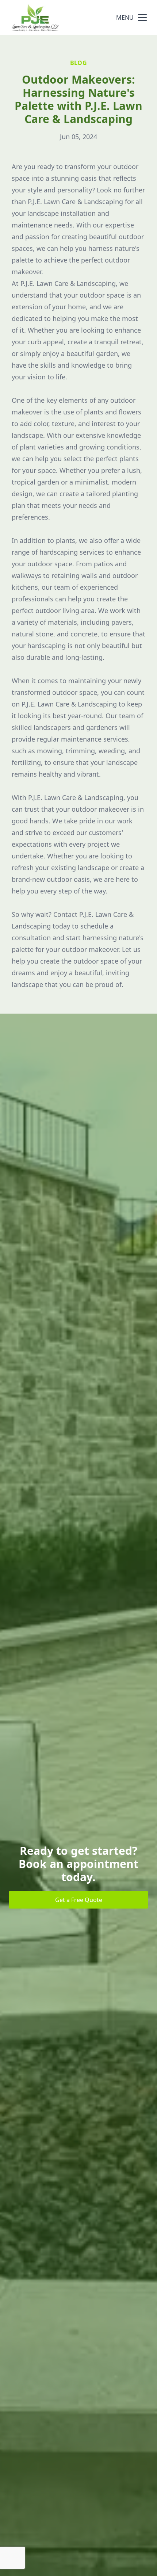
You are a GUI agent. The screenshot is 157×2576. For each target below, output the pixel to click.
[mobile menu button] (142, 18)
